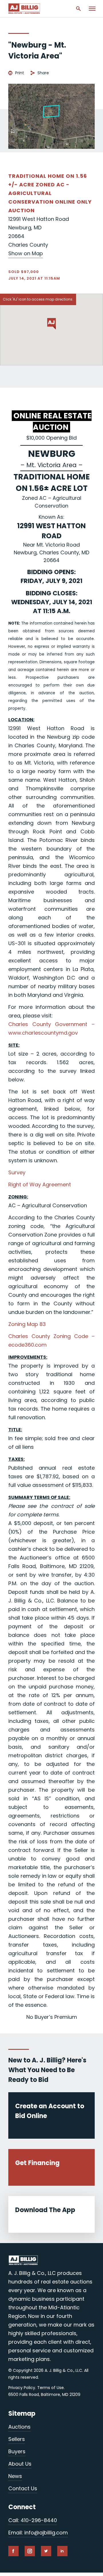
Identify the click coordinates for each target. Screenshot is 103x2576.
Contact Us (23, 2488)
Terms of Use (50, 2388)
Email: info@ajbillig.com (38, 2533)
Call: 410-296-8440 (33, 2520)
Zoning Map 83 (27, 1324)
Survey (17, 1172)
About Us (20, 2464)
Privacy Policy (22, 2388)
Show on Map (26, 253)
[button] (51, 324)
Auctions (19, 2427)
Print (20, 73)
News (15, 2476)
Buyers (17, 2451)
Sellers (17, 2439)
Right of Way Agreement (40, 1184)
